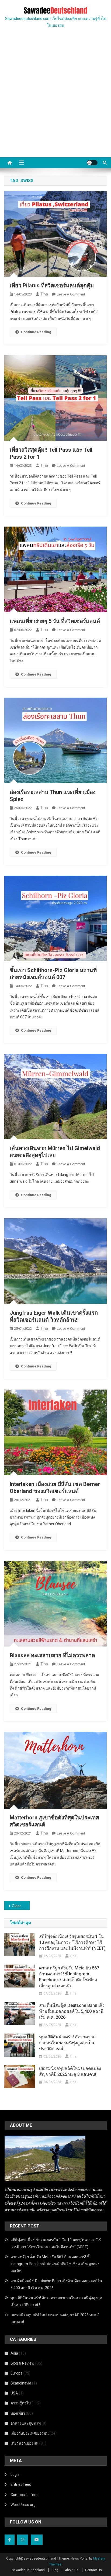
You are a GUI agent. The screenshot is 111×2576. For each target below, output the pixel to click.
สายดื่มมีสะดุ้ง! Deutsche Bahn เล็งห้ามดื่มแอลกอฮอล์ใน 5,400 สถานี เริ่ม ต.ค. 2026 (72, 2011)
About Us (72, 2570)
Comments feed (25, 2495)
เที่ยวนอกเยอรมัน (25, 2443)
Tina (44, 294)
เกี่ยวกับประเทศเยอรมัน (30, 2433)
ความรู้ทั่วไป (21, 2403)
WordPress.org (23, 2505)
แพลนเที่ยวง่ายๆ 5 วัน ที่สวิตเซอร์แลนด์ (55, 621)
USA (14, 2393)
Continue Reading (36, 332)
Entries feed (21, 2484)
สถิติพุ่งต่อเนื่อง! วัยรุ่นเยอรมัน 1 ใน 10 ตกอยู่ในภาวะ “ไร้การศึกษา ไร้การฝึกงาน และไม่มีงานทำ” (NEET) (72, 1942)
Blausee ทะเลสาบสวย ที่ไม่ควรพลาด (52, 1655)
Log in (15, 2474)
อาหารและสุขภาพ (26, 2423)
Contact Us (93, 2570)
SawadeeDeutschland (28, 2570)
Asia (14, 2353)
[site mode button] (92, 163)
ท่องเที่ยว (18, 2413)
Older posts (21, 1906)
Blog (55, 2570)
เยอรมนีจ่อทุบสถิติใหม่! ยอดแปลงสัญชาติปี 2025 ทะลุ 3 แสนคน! (70, 2071)
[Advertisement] (55, 99)
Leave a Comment (71, 294)
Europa (17, 2373)
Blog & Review (22, 2363)
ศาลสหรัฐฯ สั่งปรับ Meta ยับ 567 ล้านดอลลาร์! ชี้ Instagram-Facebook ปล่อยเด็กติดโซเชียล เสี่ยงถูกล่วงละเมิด (69, 1977)
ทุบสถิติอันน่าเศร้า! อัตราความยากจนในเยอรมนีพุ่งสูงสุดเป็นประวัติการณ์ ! (67, 2043)
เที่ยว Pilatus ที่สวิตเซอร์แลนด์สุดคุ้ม (52, 286)
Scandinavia (21, 2383)
